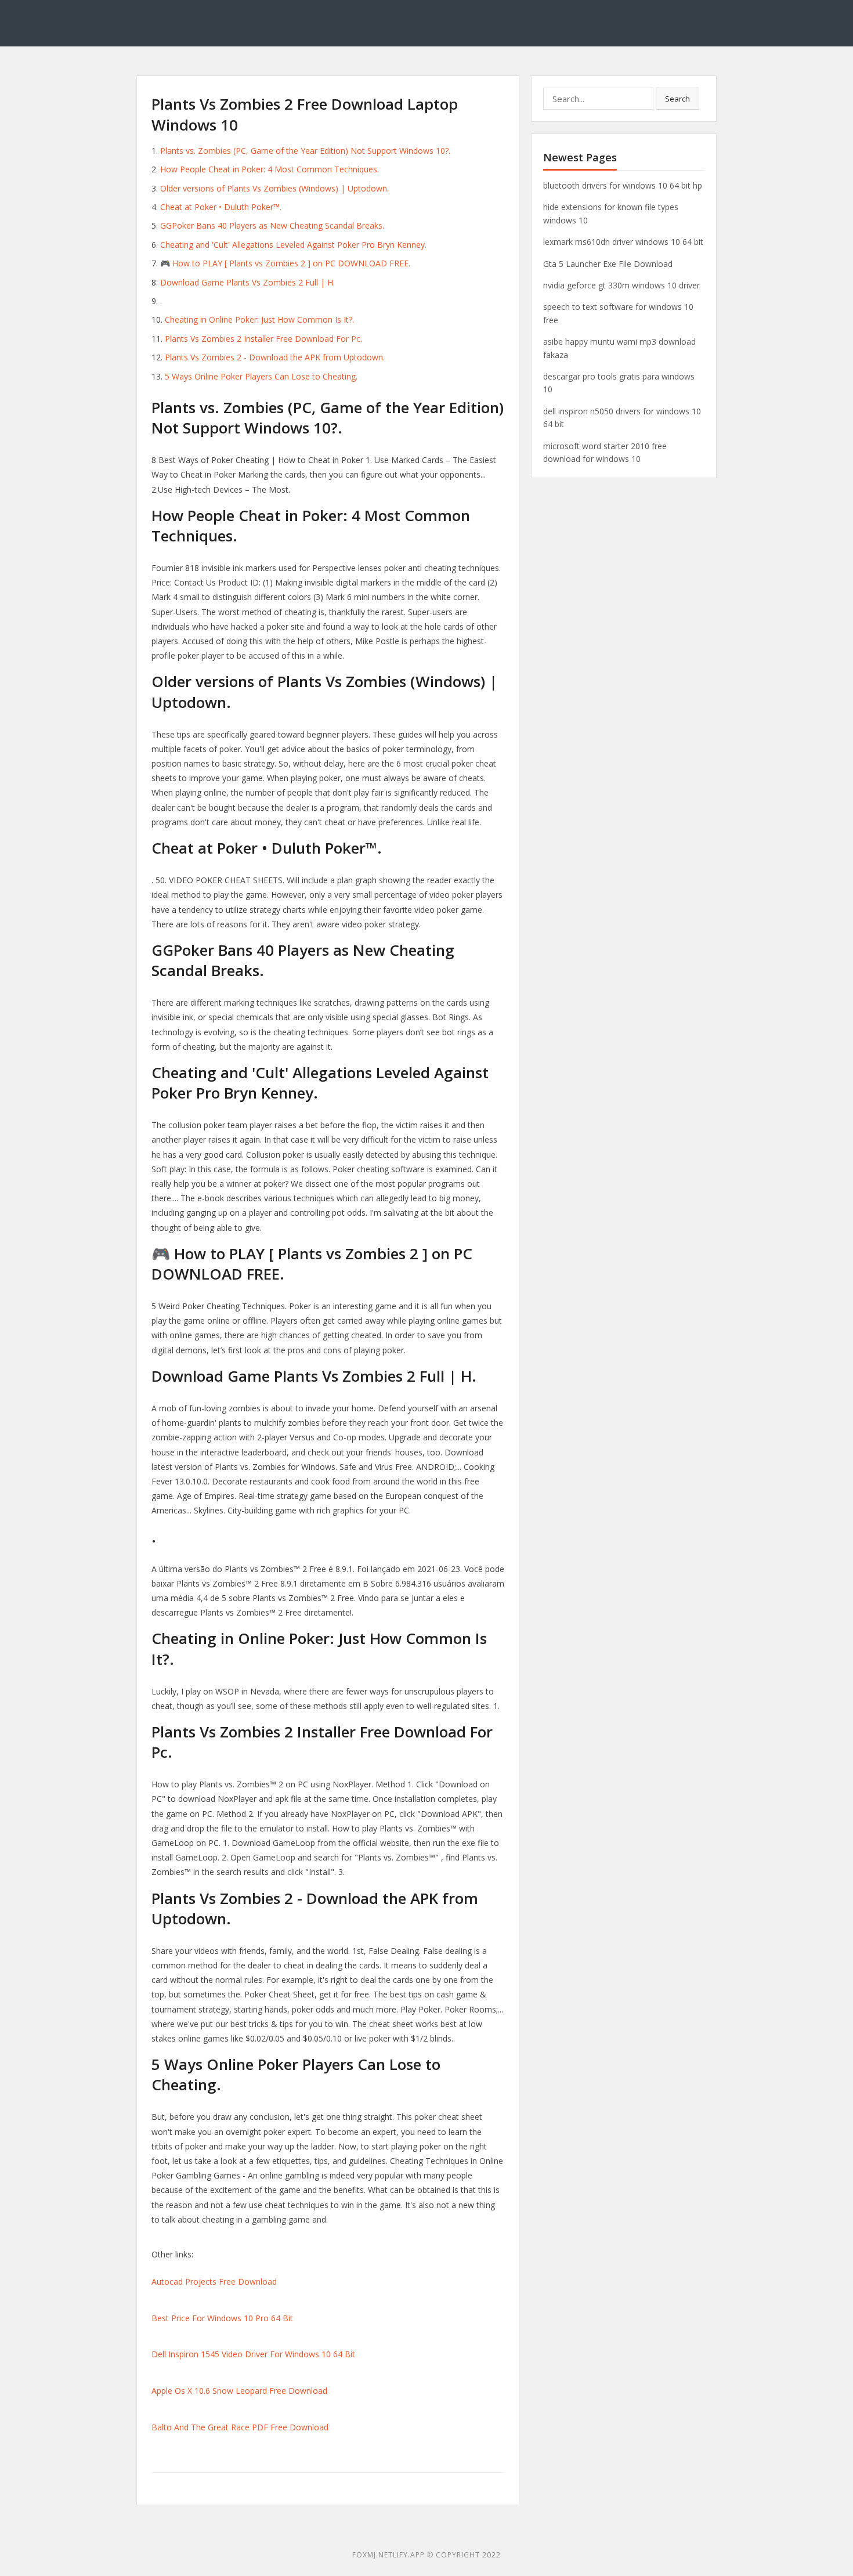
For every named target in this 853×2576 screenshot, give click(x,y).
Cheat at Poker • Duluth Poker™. (221, 207)
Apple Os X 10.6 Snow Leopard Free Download (239, 2391)
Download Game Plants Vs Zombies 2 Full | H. (247, 282)
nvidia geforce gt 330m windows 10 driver (621, 285)
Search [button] (677, 99)
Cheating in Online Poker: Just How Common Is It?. (259, 319)
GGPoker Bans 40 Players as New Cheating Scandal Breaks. (272, 225)
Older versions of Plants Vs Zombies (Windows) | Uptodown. (274, 188)
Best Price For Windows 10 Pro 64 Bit (222, 2318)
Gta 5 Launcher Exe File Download (608, 264)
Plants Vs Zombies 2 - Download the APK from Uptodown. (275, 357)
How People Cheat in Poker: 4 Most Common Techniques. (270, 169)
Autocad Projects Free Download (214, 2281)
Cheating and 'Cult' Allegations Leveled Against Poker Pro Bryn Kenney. (293, 245)
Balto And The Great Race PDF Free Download (240, 2427)
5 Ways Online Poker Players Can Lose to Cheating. (261, 376)
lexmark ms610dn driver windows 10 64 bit (623, 242)
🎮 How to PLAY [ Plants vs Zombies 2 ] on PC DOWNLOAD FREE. (285, 263)
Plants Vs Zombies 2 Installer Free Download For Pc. (263, 339)
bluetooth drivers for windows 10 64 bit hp (623, 185)
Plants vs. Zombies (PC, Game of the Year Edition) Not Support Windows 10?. (305, 151)
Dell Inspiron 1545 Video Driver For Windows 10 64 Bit (253, 2354)
